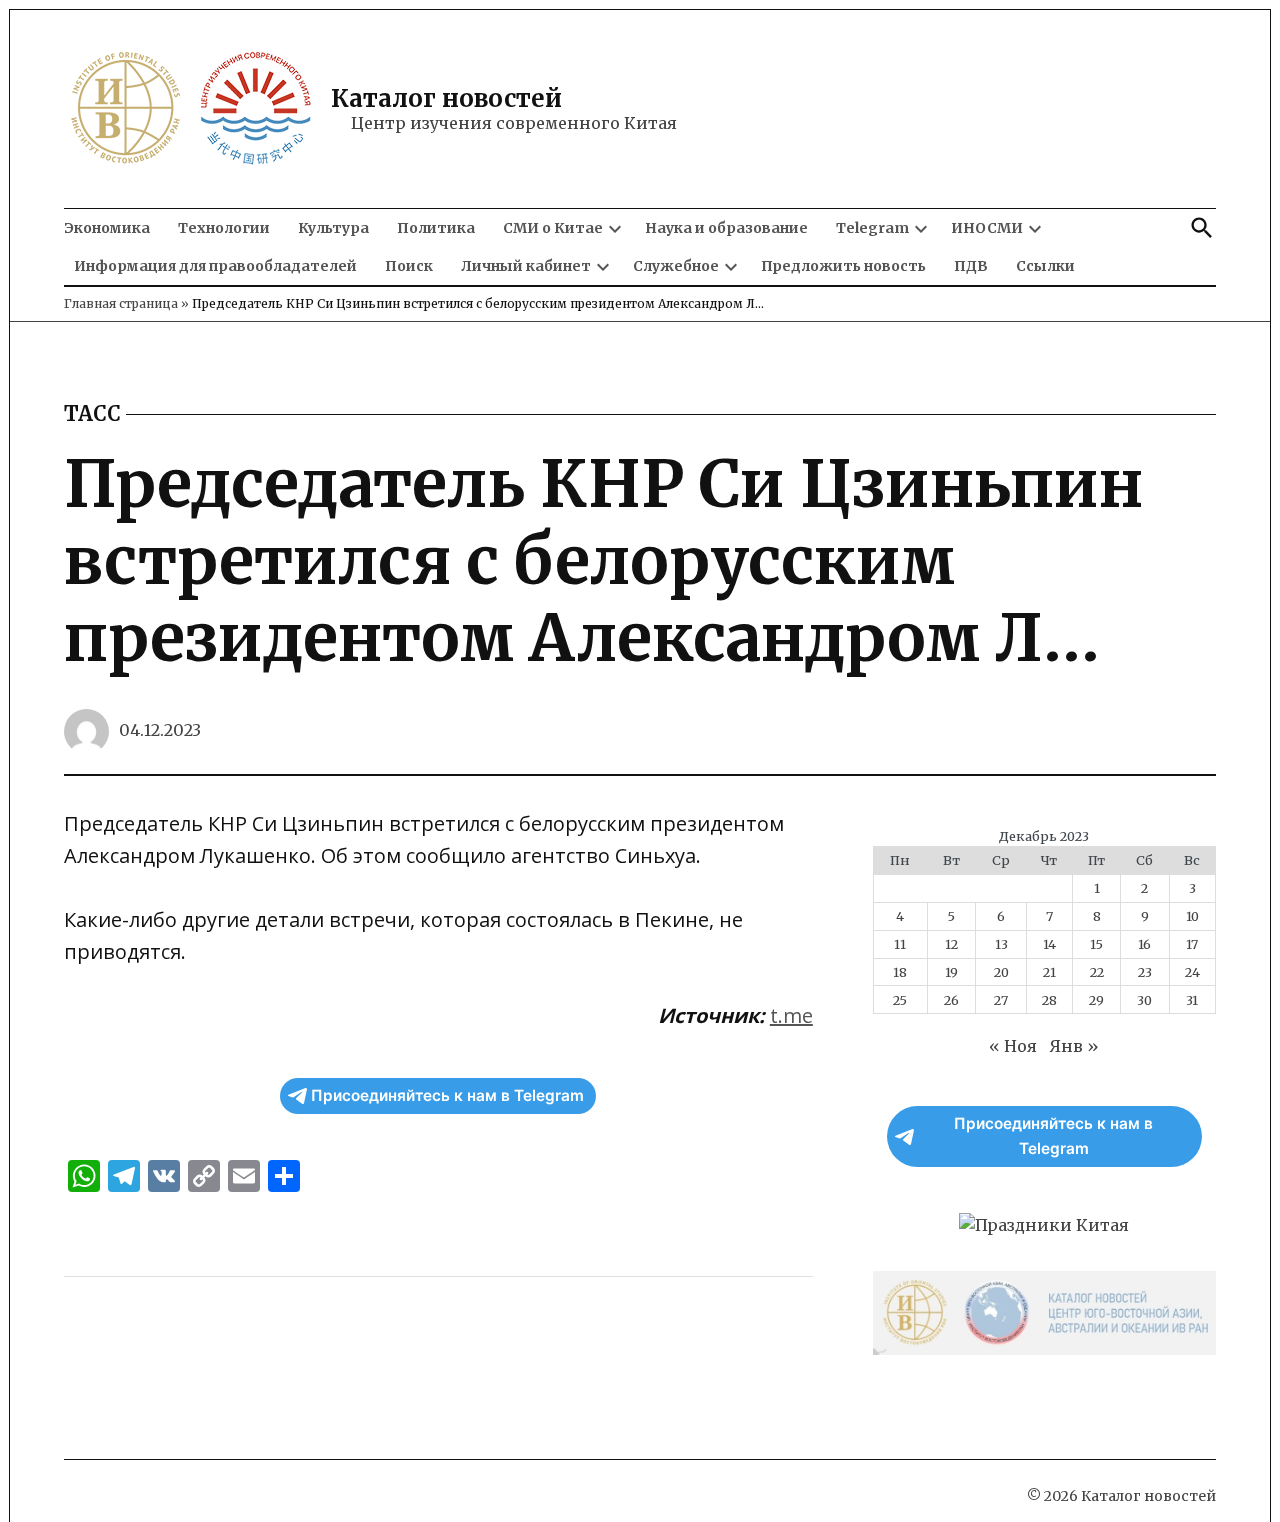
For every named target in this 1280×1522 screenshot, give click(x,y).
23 (1145, 972)
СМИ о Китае (553, 228)
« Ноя (1013, 1046)
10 (1192, 916)
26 (951, 1000)
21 (1049, 972)
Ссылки (1045, 266)
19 (951, 972)
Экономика (107, 228)
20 (1001, 972)
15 (1096, 944)
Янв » (1074, 1046)
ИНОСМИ (987, 228)
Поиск (409, 266)
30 (1144, 1000)
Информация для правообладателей (215, 266)
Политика (436, 228)
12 (951, 944)
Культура (333, 228)
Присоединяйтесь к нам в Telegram (447, 1095)
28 (1049, 1000)
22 (1097, 972)
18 (900, 972)
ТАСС (92, 414)
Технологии (224, 228)
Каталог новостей (446, 98)
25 (900, 1000)
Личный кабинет (526, 266)
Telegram (872, 228)
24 (1192, 972)
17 (1192, 944)
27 (1001, 1000)
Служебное (676, 266)
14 (1049, 944)
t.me (791, 1015)
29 (1096, 1000)
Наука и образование (726, 228)
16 (1144, 944)
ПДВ (971, 266)
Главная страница (121, 303)
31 (1192, 1000)
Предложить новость (843, 266)
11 (900, 944)
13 (1001, 944)
